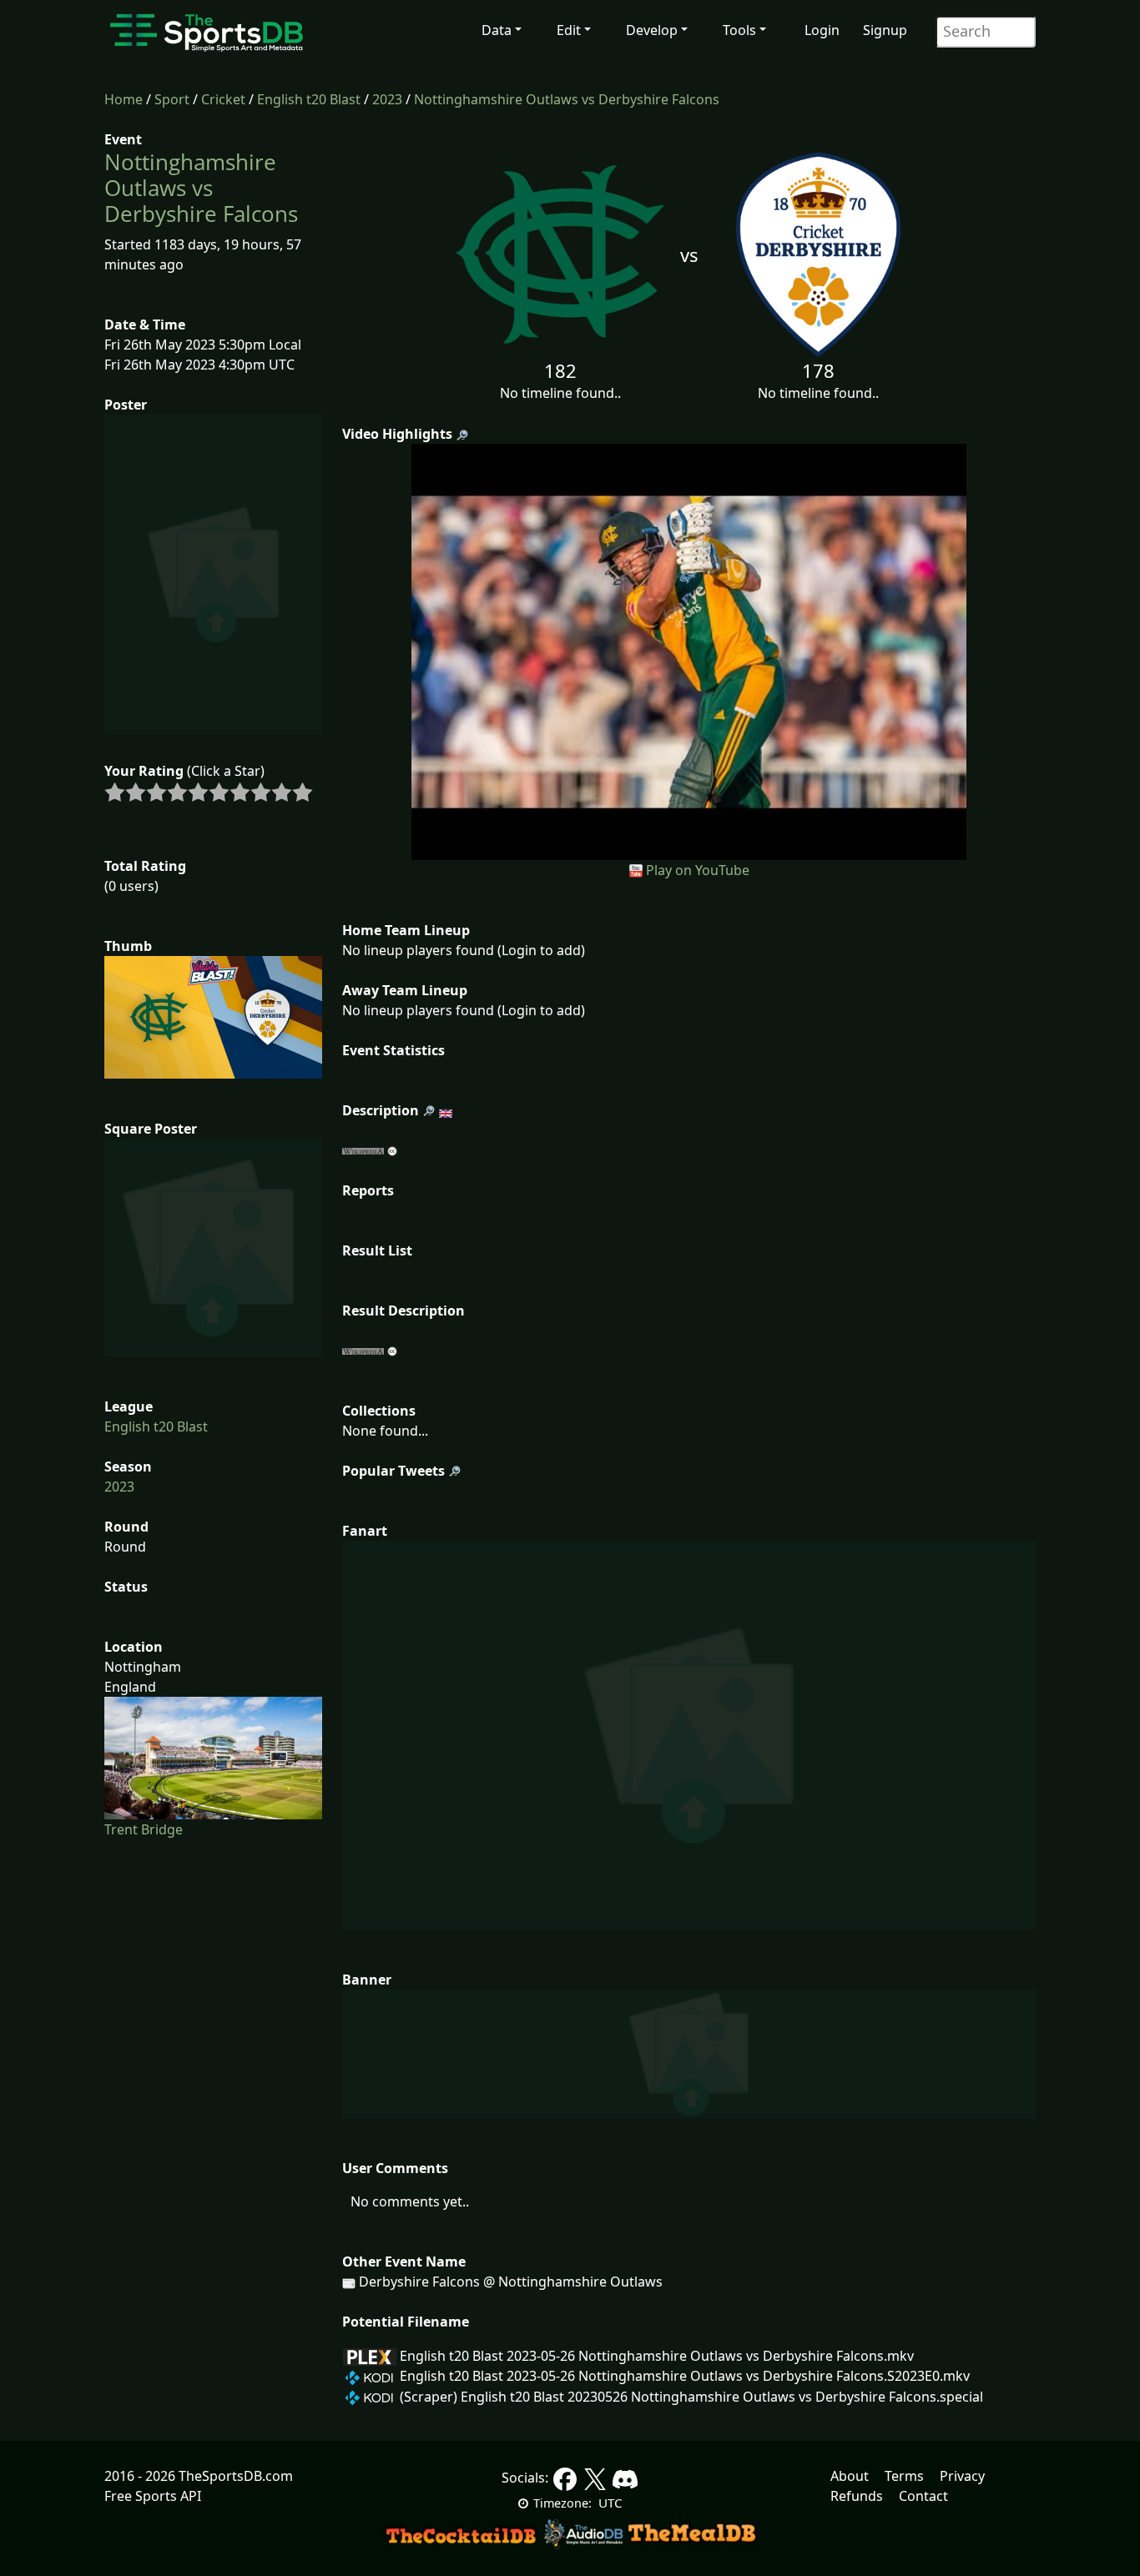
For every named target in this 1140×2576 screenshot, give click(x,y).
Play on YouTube (698, 870)
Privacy (962, 2476)
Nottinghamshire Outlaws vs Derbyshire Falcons (567, 99)
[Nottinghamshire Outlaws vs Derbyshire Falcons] (689, 651)
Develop (652, 30)
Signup (885, 30)
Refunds (857, 2496)
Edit (569, 30)
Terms (904, 2476)
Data (497, 30)
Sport (172, 99)
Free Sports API (153, 2496)
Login (822, 30)
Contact (923, 2496)
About (850, 2476)
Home (124, 99)
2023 (387, 99)
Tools (739, 30)
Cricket (223, 99)
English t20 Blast (309, 99)
